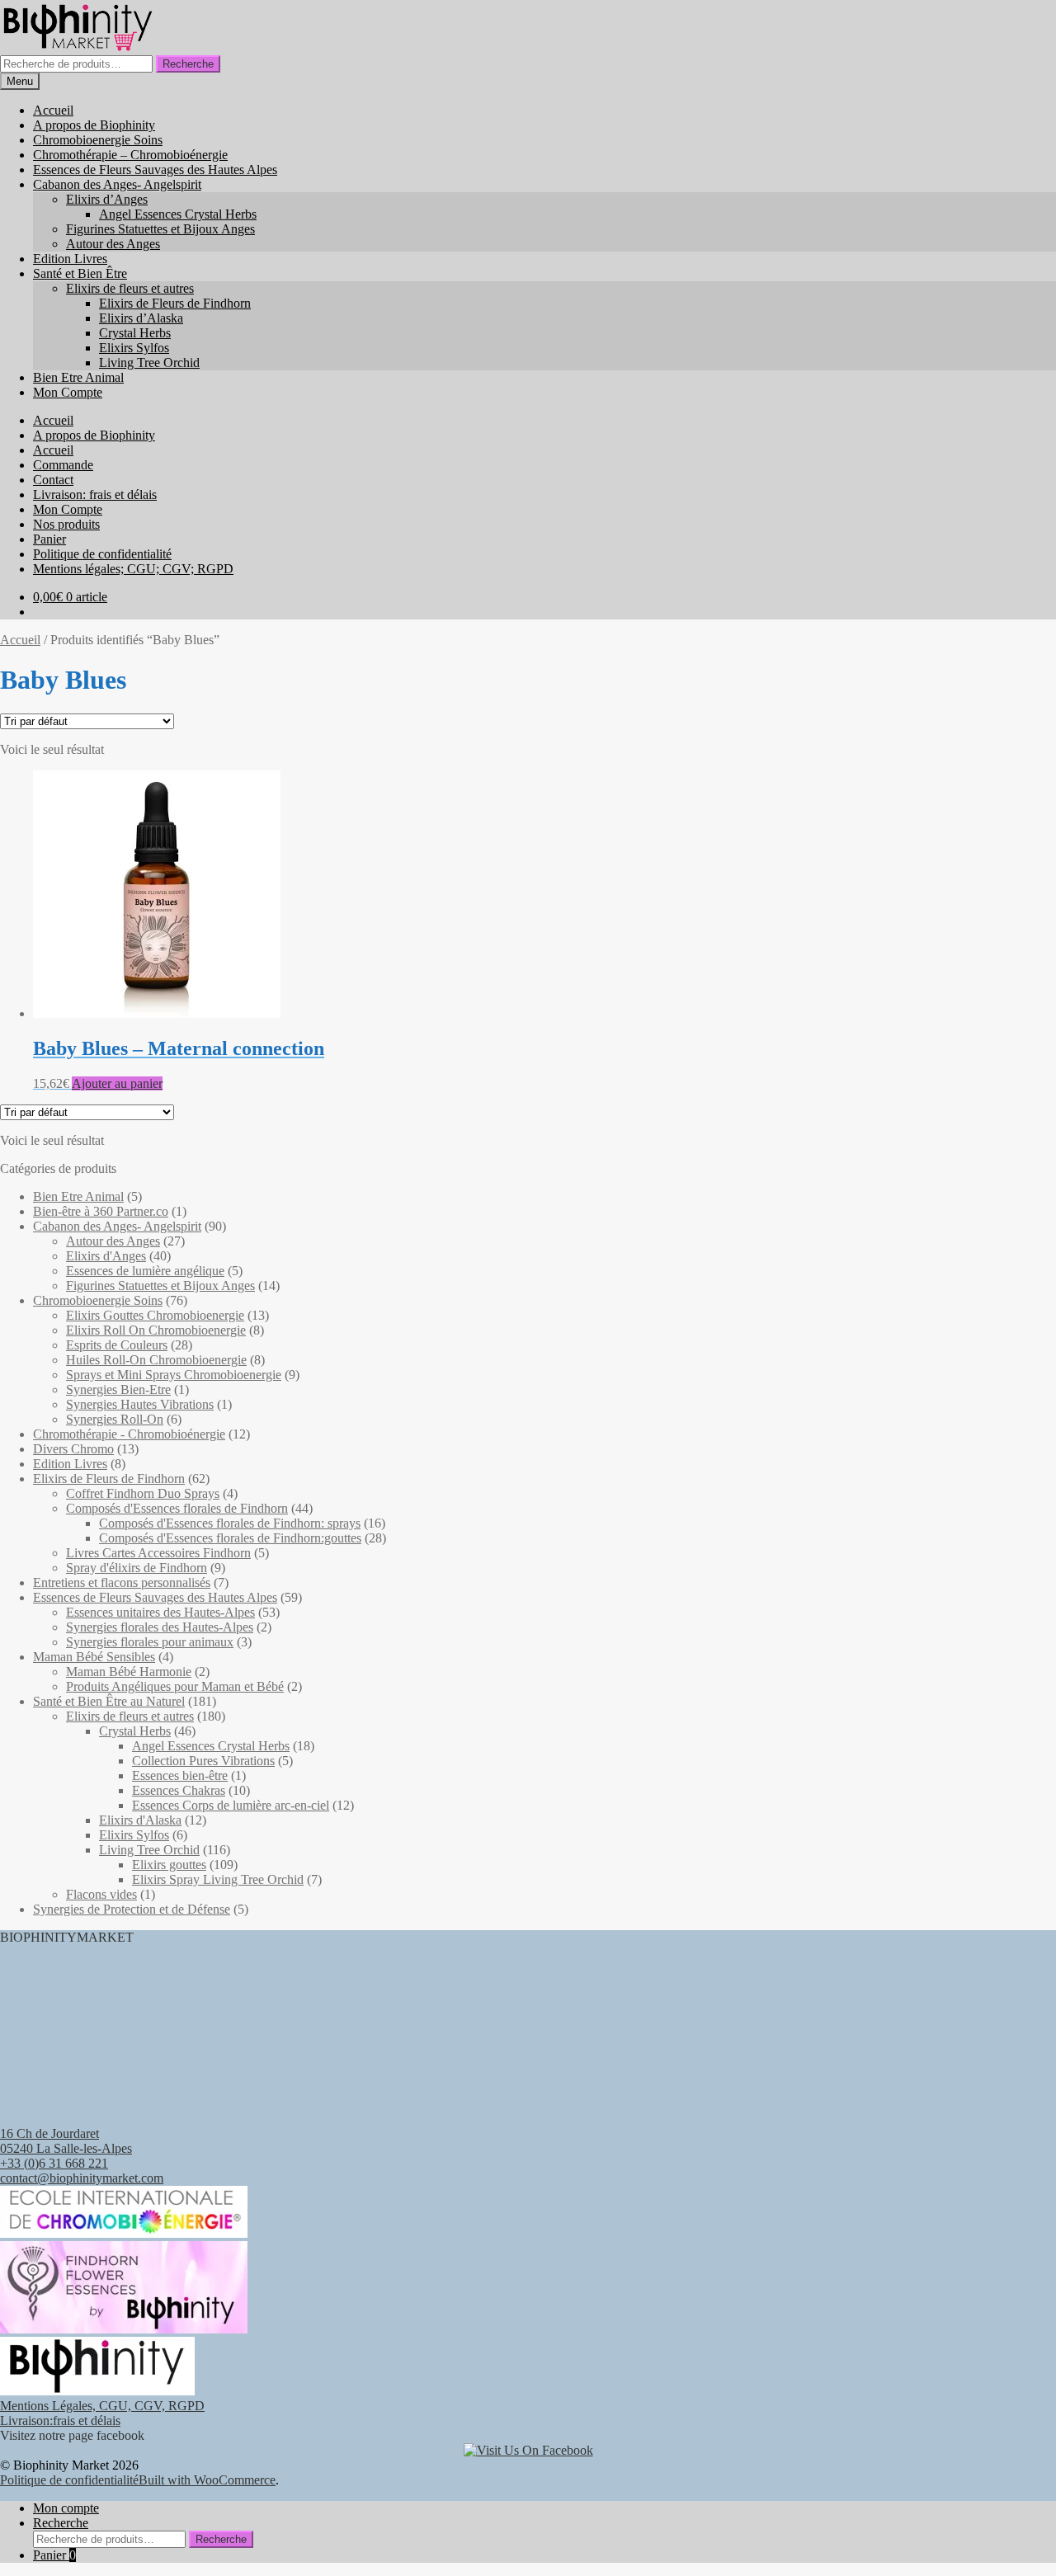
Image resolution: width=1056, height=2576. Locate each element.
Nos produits (66, 524)
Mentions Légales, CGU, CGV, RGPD (102, 2406)
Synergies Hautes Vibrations (140, 1404)
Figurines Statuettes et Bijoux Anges (160, 229)
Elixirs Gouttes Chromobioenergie (155, 1315)
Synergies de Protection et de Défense (132, 1909)
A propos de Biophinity (94, 125)
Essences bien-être (180, 1775)
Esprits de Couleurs (117, 1345)
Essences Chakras (179, 1790)
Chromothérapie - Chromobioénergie (129, 1434)
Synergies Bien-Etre (118, 1389)
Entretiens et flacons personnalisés (122, 1582)
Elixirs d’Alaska (141, 318)
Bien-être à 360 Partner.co (101, 1211)
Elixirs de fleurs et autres (130, 288)
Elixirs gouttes (169, 1865)
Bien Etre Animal (78, 377)
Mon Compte (68, 392)
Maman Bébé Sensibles (94, 1657)
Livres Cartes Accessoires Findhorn (158, 1553)
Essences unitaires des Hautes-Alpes (160, 1612)
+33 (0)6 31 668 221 (54, 2163)
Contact (53, 480)
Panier (49, 539)
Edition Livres (70, 259)
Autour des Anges (113, 244)
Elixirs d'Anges (106, 1256)
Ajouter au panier (117, 1083)
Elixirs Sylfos (134, 348)
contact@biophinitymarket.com (82, 2178)
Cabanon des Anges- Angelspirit (117, 184)
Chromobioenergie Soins (98, 140)
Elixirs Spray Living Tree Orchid (218, 1879)
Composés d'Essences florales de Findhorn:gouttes (230, 1538)
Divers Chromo (73, 1449)
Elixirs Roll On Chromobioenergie (156, 1330)
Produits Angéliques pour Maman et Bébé (175, 1686)
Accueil (53, 110)
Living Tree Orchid (149, 363)
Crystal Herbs (135, 333)
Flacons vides (101, 1894)
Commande (63, 465)
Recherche (188, 64)
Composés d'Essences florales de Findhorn (177, 1508)
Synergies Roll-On (115, 1419)
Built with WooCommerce (207, 2480)
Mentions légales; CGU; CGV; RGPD (133, 569)
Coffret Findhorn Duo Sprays (143, 1493)
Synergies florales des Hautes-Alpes (160, 1627)
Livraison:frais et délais (60, 2421)
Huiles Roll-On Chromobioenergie (156, 1360)
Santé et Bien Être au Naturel (109, 1701)
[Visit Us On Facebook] (528, 2450)
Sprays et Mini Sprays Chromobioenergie (174, 1375)
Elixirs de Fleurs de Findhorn (175, 303)
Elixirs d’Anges (107, 199)
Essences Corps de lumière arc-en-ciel (231, 1805)
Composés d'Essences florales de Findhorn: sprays (230, 1523)
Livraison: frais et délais (95, 494)
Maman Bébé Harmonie (129, 1672)
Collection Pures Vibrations (203, 1761)
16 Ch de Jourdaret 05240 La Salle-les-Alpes (66, 2141)
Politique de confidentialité (102, 554)
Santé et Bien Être (80, 273)
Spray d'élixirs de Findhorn (137, 1568)
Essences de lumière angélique (145, 1271)
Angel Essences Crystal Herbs (178, 214)
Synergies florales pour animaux (150, 1642)
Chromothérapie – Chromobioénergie (130, 155)
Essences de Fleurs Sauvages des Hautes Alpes (155, 170)
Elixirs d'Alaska (140, 1820)
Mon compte (66, 2508)
